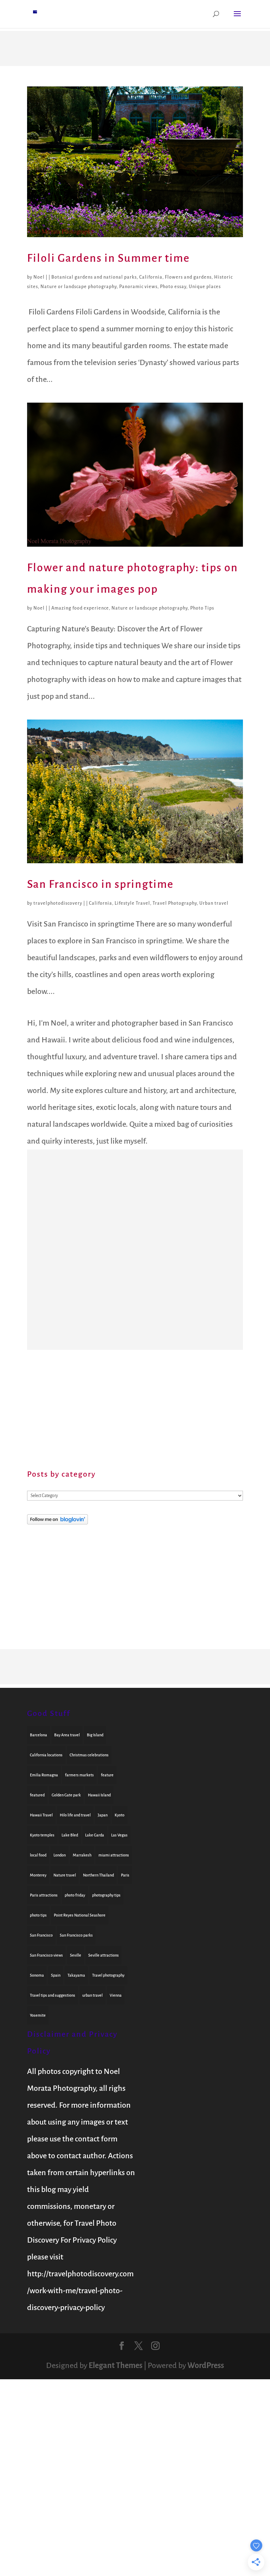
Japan (103, 1815)
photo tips (38, 1915)
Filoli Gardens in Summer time (108, 258)
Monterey (38, 1875)
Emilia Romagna (44, 1775)
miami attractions (114, 1855)
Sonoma (37, 1975)
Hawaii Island (99, 1795)
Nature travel (65, 1875)
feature (107, 1775)
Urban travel (214, 903)
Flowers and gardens (188, 277)
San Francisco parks (76, 1935)
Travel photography (108, 1975)
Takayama (76, 1975)
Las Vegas (119, 1835)
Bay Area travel (67, 1735)
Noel (39, 277)
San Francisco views (46, 1955)
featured (37, 1795)
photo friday (75, 1895)
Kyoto (120, 1815)
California (151, 277)
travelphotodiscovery (58, 903)
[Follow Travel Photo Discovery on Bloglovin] (57, 1522)
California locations (46, 1755)
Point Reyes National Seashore (80, 1915)
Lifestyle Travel (132, 903)
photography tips (106, 1895)
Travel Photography (175, 903)
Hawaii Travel (41, 1815)
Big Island (95, 1735)
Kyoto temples (42, 1835)
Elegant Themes (115, 2366)
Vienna (116, 1995)
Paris (125, 1875)
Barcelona (38, 1735)
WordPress (206, 2366)
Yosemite (38, 2015)
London (60, 1855)
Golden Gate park (66, 1795)
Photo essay (173, 287)
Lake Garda (95, 1835)
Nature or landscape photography (79, 287)
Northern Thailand (98, 1875)
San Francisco (41, 1935)
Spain (56, 1975)
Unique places (205, 287)
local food (38, 1855)
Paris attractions (44, 1895)
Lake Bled (70, 1835)
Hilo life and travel (75, 1815)
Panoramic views (138, 287)
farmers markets (79, 1775)
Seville (76, 1955)
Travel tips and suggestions (53, 1995)
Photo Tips (202, 608)
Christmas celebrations (89, 1755)
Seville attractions (104, 1955)
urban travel (92, 1995)
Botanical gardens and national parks (94, 277)
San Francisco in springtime (100, 884)
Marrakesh (82, 1855)
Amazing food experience (80, 608)
